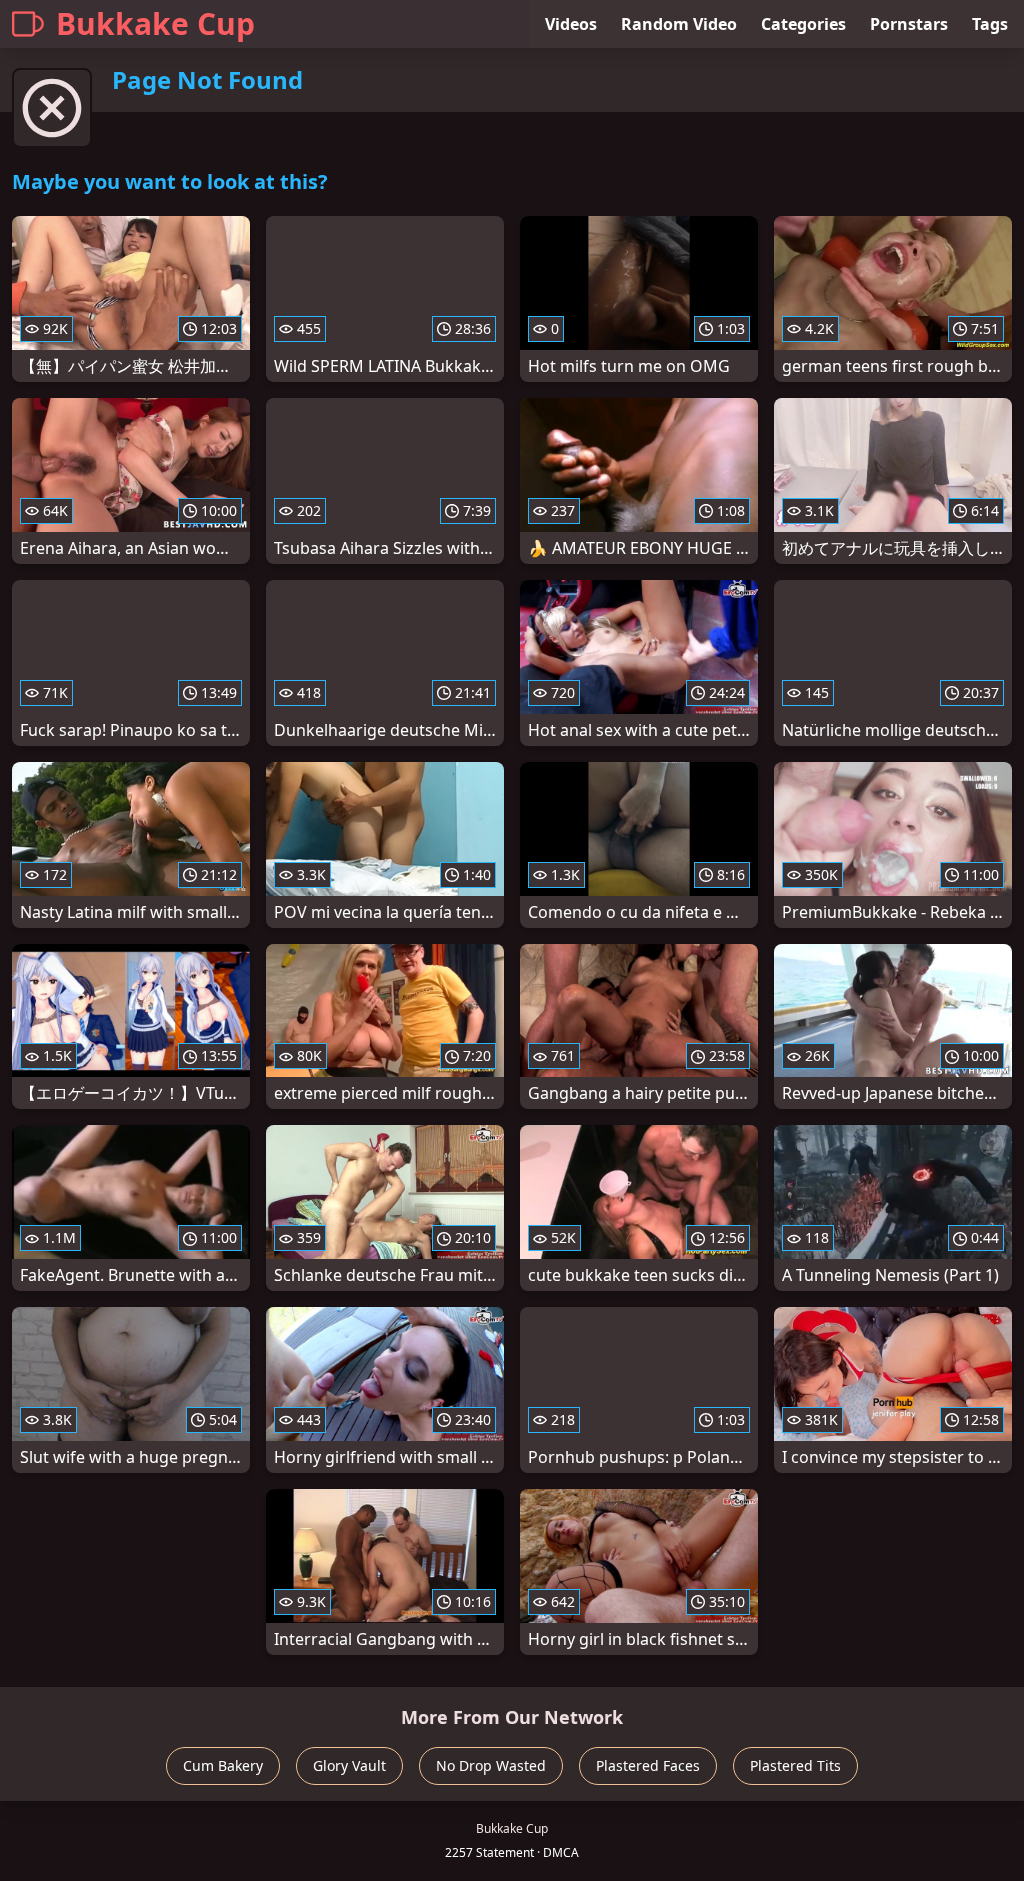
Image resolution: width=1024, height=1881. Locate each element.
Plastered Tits (795, 1765)
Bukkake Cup (155, 23)
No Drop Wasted (491, 1765)
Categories (803, 24)
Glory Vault (349, 1765)
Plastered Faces (648, 1765)
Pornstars (909, 24)
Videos (571, 24)
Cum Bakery (223, 1765)
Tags (990, 24)
